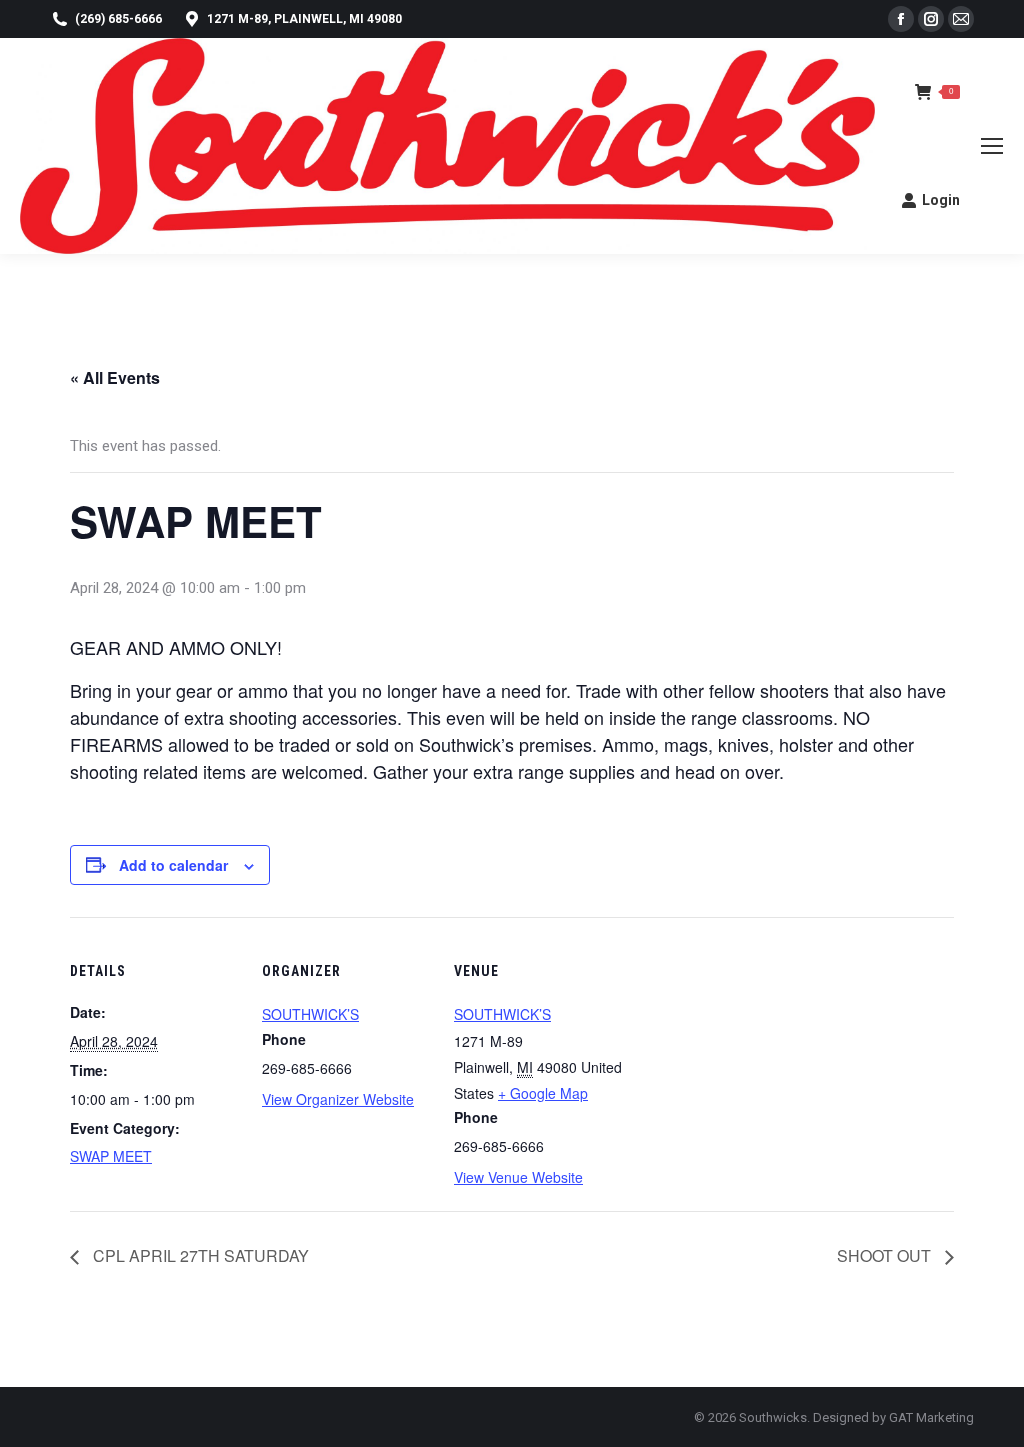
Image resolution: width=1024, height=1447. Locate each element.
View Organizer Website (338, 1099)
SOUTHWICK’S (310, 1014)
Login (941, 200)
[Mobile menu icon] (992, 146)
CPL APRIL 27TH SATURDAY (199, 1255)
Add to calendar (173, 865)
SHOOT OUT (886, 1255)
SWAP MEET (111, 1156)
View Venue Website (518, 1177)
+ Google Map (543, 1093)
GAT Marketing (931, 1417)
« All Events (115, 377)
